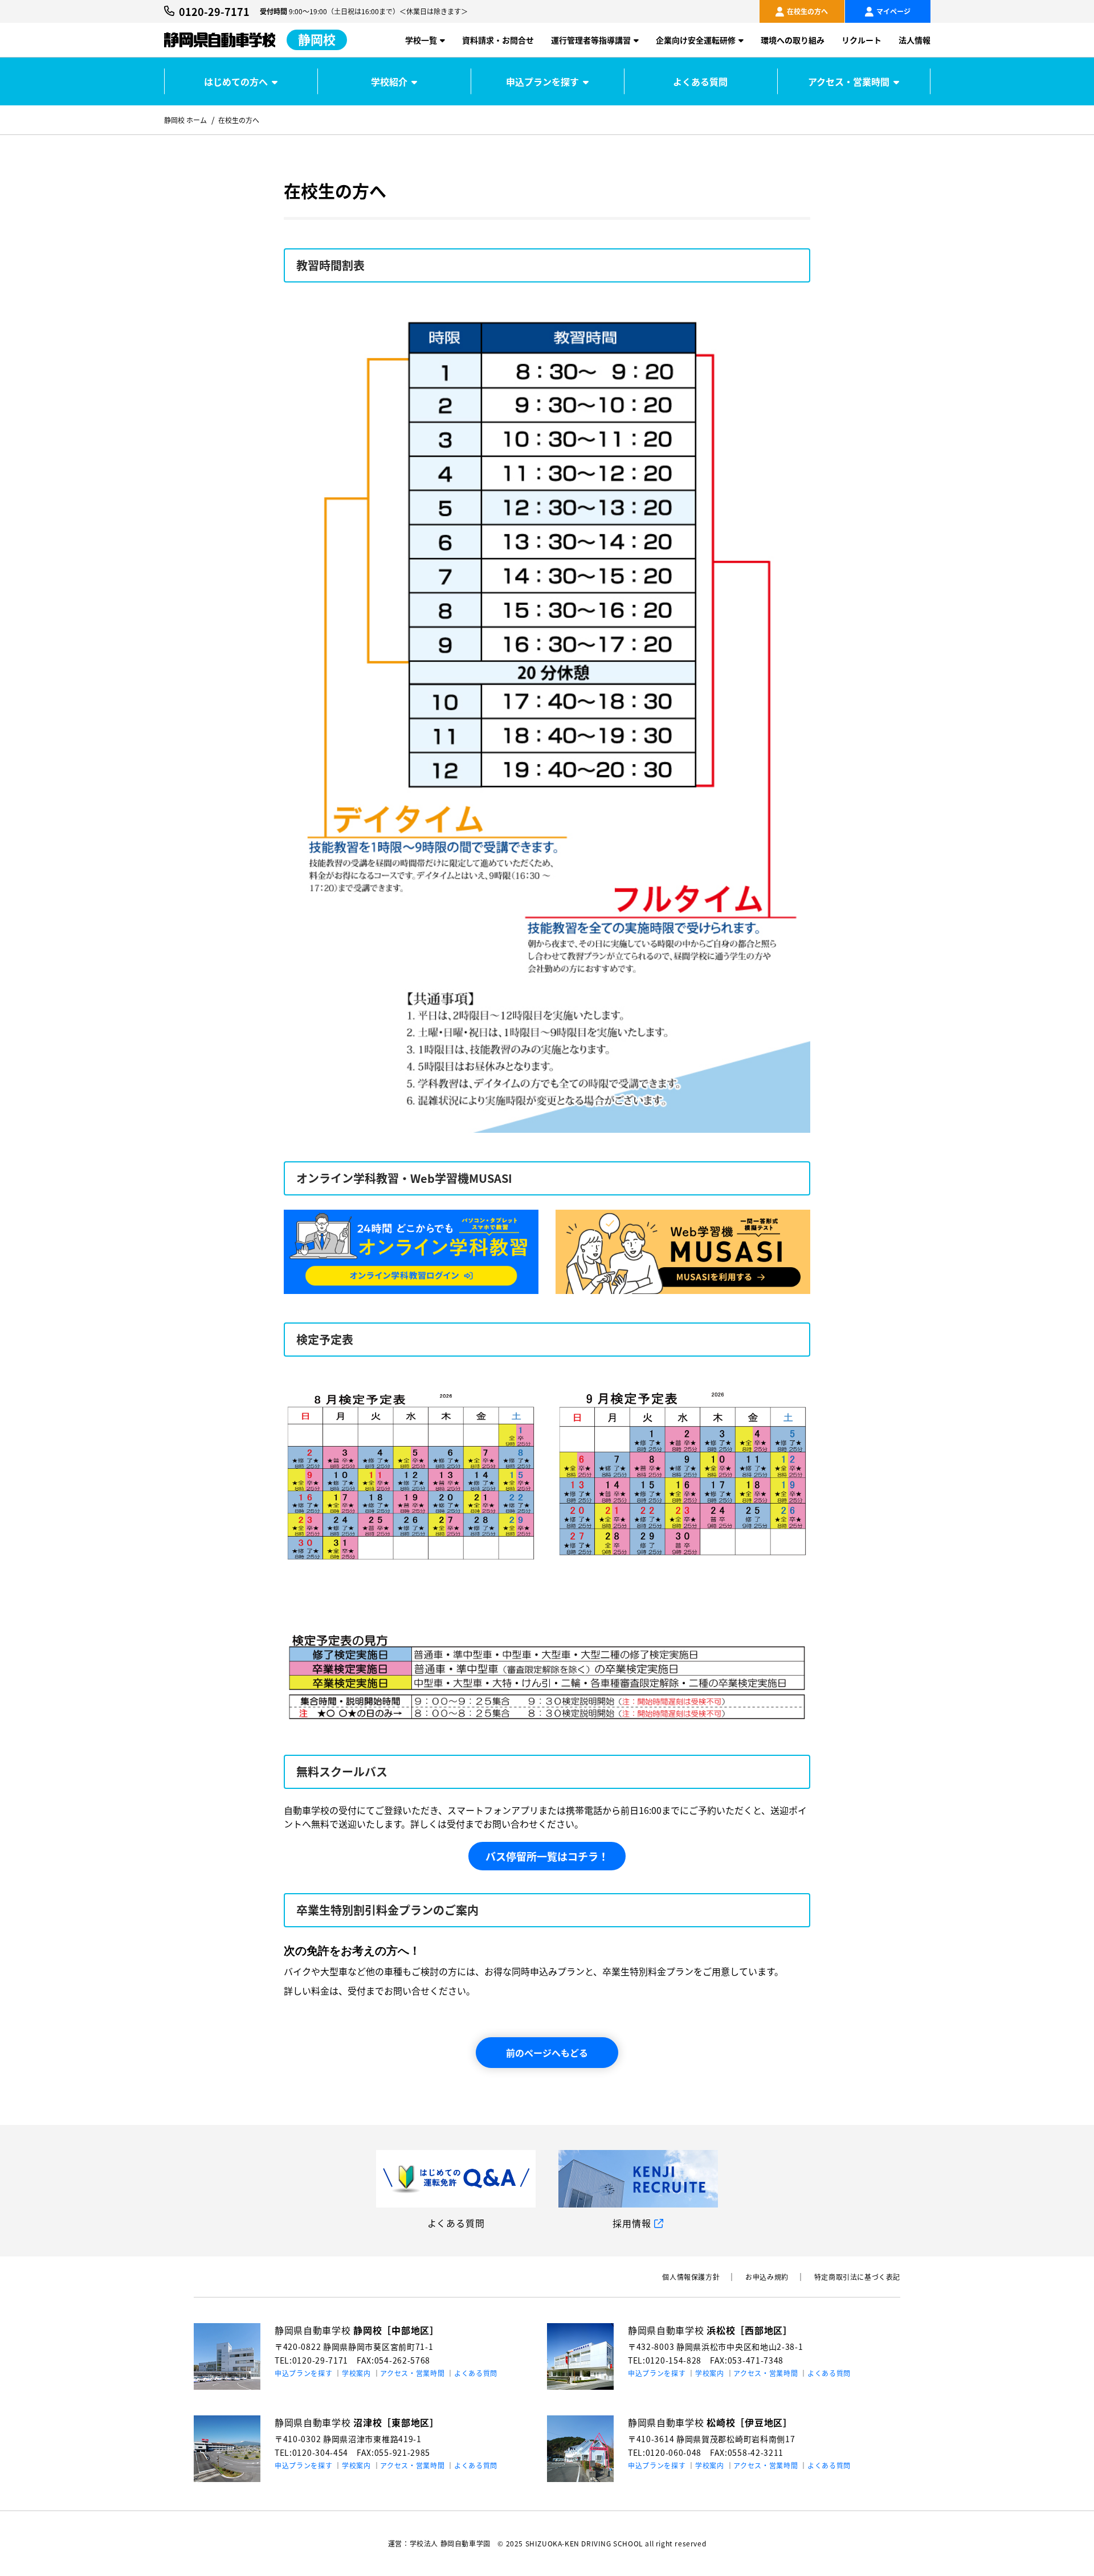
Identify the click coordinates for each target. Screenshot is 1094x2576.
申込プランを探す (542, 81)
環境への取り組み (793, 40)
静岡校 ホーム (185, 120)
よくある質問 (700, 81)
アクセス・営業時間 (849, 81)
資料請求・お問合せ (498, 40)
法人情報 (915, 40)
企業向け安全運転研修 (696, 40)
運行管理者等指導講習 (591, 40)
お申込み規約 (767, 2277)
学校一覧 (421, 40)
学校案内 (356, 2373)
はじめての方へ (236, 81)
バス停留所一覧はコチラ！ (547, 1856)
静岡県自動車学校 (357, 2330)
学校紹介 (389, 81)
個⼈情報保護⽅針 (691, 2277)
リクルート (862, 40)
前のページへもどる (547, 2053)
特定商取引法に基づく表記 (857, 2277)
